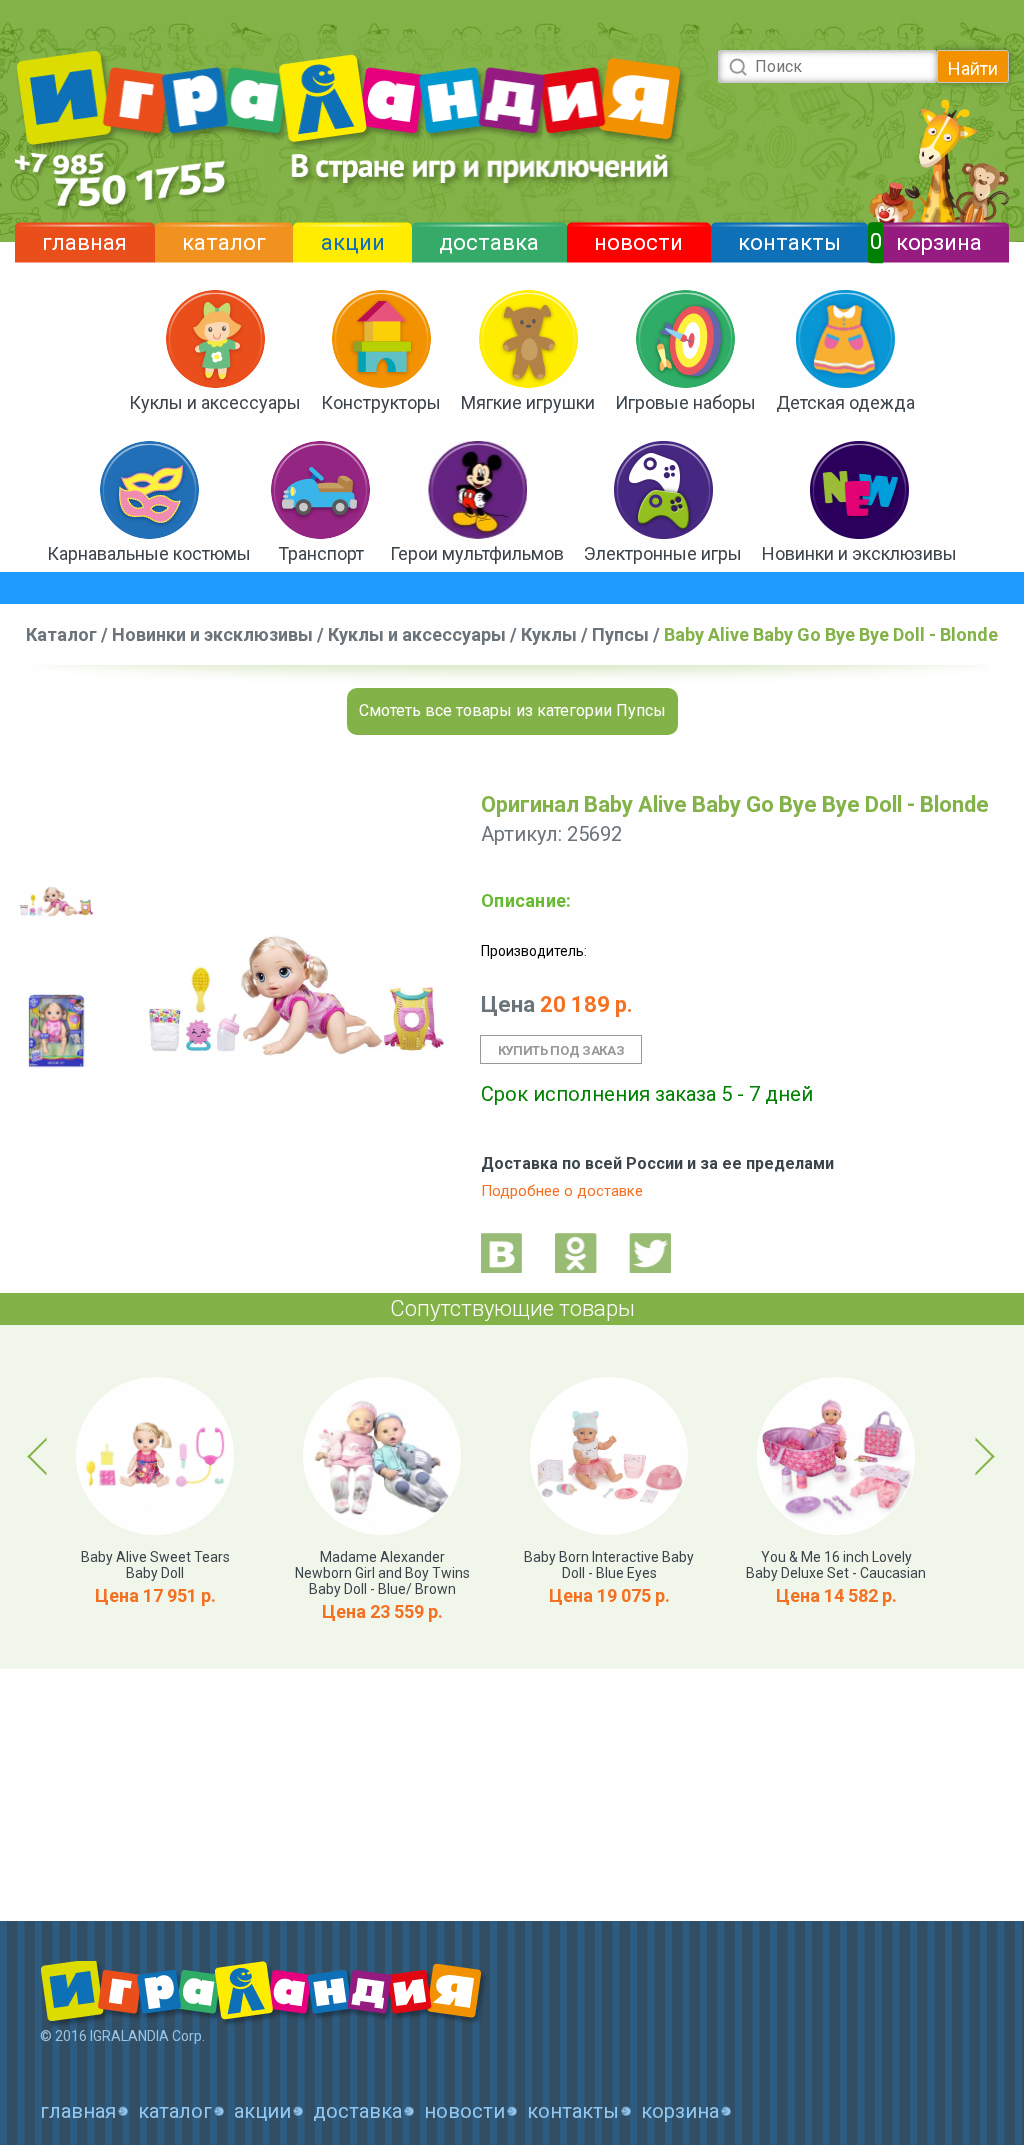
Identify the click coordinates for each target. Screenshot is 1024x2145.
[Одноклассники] (576, 1252)
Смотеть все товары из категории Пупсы (512, 710)
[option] (56, 902)
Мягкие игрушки (528, 402)
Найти (973, 68)
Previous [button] (41, 1456)
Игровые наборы (685, 402)
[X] (650, 1252)
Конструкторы (381, 402)
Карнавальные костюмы (149, 553)
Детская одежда (845, 402)
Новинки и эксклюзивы (859, 553)
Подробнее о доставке (562, 1191)
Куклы (549, 634)
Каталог (61, 634)
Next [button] (981, 1456)
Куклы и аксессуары (215, 402)
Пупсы (620, 634)
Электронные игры (663, 553)
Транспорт (321, 553)
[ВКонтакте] (502, 1252)
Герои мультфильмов (477, 553)
